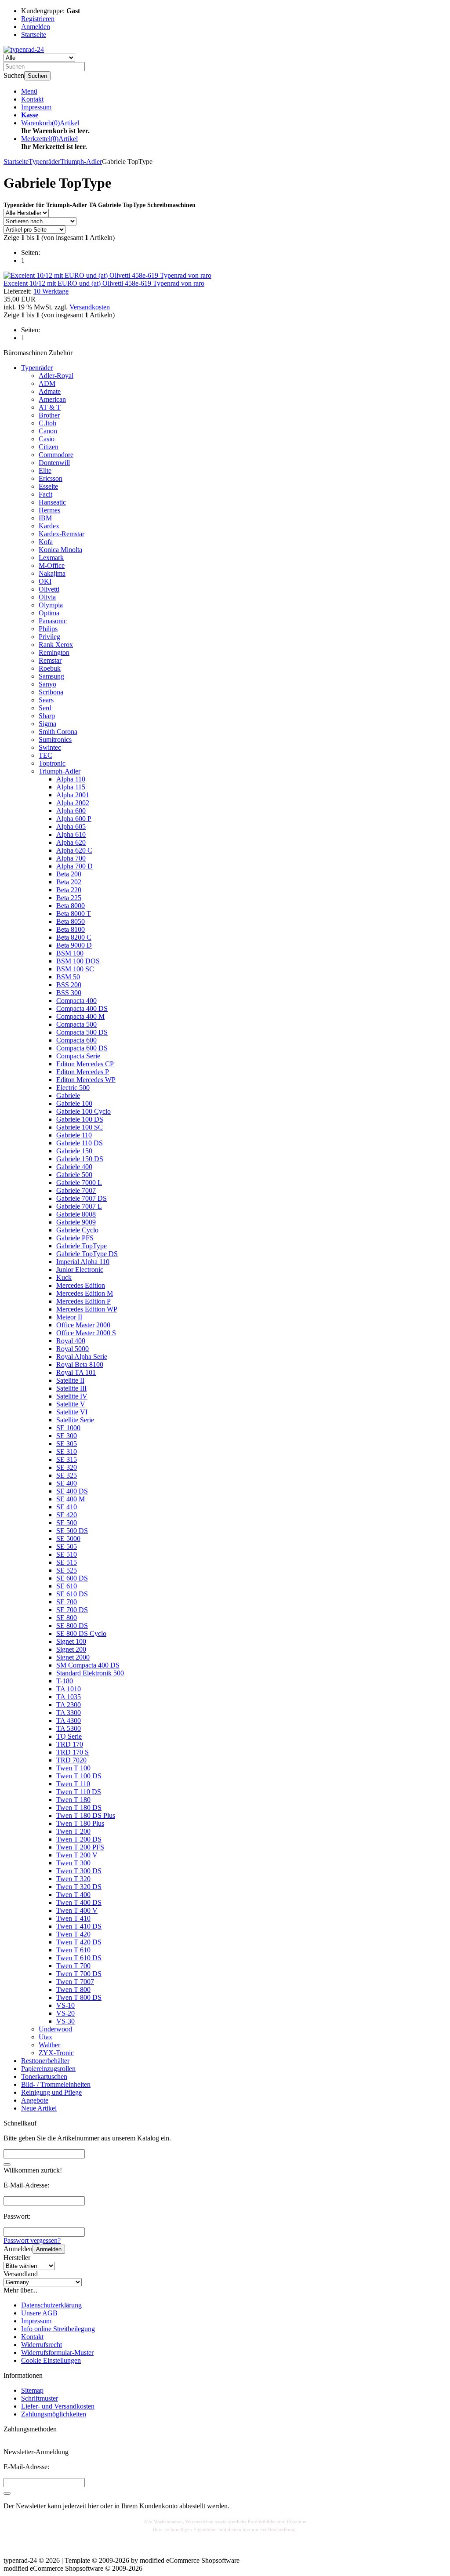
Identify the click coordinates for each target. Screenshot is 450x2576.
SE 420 (67, 1515)
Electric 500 (73, 1088)
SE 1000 (68, 1428)
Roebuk (50, 668)
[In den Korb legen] (7, 2165)
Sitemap (32, 2390)
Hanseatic (52, 502)
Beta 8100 (71, 929)
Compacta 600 (76, 1040)
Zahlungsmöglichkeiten (54, 2414)
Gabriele (68, 1095)
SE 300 (67, 1436)
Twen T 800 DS (79, 1997)
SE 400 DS (72, 1491)
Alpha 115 (71, 787)
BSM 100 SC (75, 969)
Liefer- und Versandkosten (58, 2406)
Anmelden (49, 2249)
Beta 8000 (71, 906)
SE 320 (67, 1467)
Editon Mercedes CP (85, 1064)
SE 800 (67, 1618)
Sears (46, 700)
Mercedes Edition (81, 1285)
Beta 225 (69, 898)
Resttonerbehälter (45, 2061)
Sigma (47, 724)
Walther (49, 2045)
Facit (45, 494)
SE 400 (67, 1483)
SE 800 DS (72, 1626)
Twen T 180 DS (79, 1808)
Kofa (46, 542)
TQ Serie (69, 1736)
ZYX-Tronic (56, 2053)
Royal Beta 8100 (80, 1364)
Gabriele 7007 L (79, 1206)
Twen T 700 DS (79, 1974)
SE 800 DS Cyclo (81, 1633)
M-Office (52, 565)
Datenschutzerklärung (51, 2305)
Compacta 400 (76, 1001)
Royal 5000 (73, 1349)
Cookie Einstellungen (51, 2360)
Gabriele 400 (74, 1167)
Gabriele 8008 (76, 1214)
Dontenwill (54, 463)
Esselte (48, 486)
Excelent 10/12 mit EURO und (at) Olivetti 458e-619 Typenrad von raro (104, 283)
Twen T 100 (73, 1768)
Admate (50, 391)
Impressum (36, 107)
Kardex (49, 526)
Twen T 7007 (75, 1982)
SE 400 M (71, 1499)
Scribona (51, 692)
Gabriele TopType (82, 1246)
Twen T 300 (73, 1863)
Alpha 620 (71, 842)
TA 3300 (69, 1713)
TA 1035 (69, 1697)
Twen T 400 (73, 1895)
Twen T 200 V (77, 1855)
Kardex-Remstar (62, 534)
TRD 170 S (73, 1752)
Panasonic (53, 621)
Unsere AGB (39, 2313)
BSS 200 (69, 985)
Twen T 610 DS (79, 1958)
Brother (49, 415)
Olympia (51, 605)
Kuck (64, 1277)
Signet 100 (71, 1641)
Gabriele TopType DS (87, 1254)
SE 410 (67, 1507)
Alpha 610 (71, 834)
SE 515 (67, 1562)
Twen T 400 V (77, 1910)
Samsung (51, 676)
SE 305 (67, 1444)
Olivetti (49, 589)
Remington (54, 652)
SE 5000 (68, 1539)
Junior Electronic (80, 1270)
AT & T (50, 407)
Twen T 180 (73, 1800)
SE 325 (67, 1475)
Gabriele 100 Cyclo (83, 1111)
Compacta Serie (78, 1056)
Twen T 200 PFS (80, 1847)
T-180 (65, 1681)
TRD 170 (70, 1744)
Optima (49, 613)
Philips (48, 629)
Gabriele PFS (75, 1238)
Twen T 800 (73, 1989)
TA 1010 (69, 1689)
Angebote (35, 2100)
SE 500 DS (72, 1531)
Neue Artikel (39, 2108)
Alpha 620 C (74, 850)
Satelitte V (71, 1404)
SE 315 (67, 1459)
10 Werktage (51, 291)
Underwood (55, 2029)
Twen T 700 (73, 1966)
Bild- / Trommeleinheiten (56, 2084)
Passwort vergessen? (32, 2240)
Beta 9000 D (74, 945)
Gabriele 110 (74, 1135)
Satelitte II (70, 1380)
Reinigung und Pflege (51, 2092)
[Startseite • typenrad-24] (24, 49)
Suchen (37, 76)
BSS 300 (69, 993)
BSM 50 (68, 977)
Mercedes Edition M (85, 1293)
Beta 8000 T (74, 914)
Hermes (49, 510)
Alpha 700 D (74, 866)
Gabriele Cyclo (77, 1230)
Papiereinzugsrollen (48, 2069)
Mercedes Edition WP (87, 1309)
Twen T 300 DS (79, 1871)
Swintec (50, 747)
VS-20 (65, 2013)
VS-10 (65, 2005)
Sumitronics (55, 739)
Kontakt (32, 99)
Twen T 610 (73, 1950)
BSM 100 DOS (78, 961)
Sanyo (47, 684)
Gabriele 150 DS (80, 1159)
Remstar (50, 660)
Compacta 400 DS (82, 1008)
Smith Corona (58, 732)
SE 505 (67, 1546)
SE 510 (67, 1554)
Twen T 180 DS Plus (86, 1815)
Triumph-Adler (60, 771)
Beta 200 (69, 874)
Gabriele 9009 (76, 1222)
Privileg (49, 637)
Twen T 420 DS (79, 1942)
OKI (45, 581)
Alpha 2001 (73, 795)
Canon (48, 431)
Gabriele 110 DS (80, 1143)
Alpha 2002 (73, 803)
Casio (47, 439)
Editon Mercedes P (83, 1072)
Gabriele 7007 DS (82, 1198)
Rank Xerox (56, 645)
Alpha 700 (71, 858)
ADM (47, 383)
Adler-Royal (56, 376)
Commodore (56, 455)
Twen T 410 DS (79, 1926)
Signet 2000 (73, 1657)
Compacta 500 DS (82, 1032)
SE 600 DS (72, 1578)
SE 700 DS (72, 1610)
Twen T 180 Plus (80, 1823)
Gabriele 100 (74, 1103)
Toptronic (52, 763)
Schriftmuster (40, 2398)
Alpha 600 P (74, 819)
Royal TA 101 (76, 1372)
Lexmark (51, 558)
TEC (45, 755)
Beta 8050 (71, 921)
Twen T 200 (73, 1831)
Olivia (47, 597)
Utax (45, 2037)
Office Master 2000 (83, 1325)
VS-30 (65, 2021)
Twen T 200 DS (79, 1839)
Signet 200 (71, 1649)
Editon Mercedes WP (86, 1080)
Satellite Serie (75, 1420)
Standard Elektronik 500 (90, 1673)
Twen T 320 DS (79, 1887)
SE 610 (67, 1586)
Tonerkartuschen (44, 2076)
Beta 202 (69, 882)
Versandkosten (90, 307)
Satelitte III (71, 1388)
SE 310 (67, 1451)
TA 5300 (69, 1728)
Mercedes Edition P (83, 1301)
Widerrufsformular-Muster (57, 2353)
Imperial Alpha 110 (83, 1262)
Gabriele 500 (74, 1175)
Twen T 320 (73, 1879)
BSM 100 (70, 953)
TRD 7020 (71, 1760)
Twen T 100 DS (79, 1776)
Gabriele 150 (74, 1151)
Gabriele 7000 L (79, 1183)
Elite (45, 471)
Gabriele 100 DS (80, 1119)
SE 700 (67, 1602)
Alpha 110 (71, 779)
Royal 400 (71, 1341)
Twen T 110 (73, 1784)
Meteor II (69, 1317)
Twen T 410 (73, 1918)
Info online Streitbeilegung (58, 2329)
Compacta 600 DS (82, 1048)
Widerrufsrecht (42, 2345)
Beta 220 (69, 890)
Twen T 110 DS (79, 1792)
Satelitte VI (72, 1412)
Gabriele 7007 (76, 1190)
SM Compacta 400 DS (88, 1665)
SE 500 (67, 1523)
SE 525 (67, 1570)
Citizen (49, 447)
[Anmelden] (7, 2493)
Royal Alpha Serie (82, 1357)
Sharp (47, 716)
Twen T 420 (73, 1934)
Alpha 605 (71, 827)
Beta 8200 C (74, 937)
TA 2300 (69, 1705)
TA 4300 (69, 1720)
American (52, 399)
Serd (45, 708)
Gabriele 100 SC (80, 1127)
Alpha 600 (71, 811)
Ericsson (51, 478)
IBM (45, 518)
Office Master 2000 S (86, 1333)
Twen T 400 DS (79, 1902)
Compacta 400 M (80, 1016)
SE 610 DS (72, 1594)
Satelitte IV (72, 1396)
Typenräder (37, 368)
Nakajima (52, 573)
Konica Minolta (60, 550)
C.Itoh (47, 423)
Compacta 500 (76, 1024)
